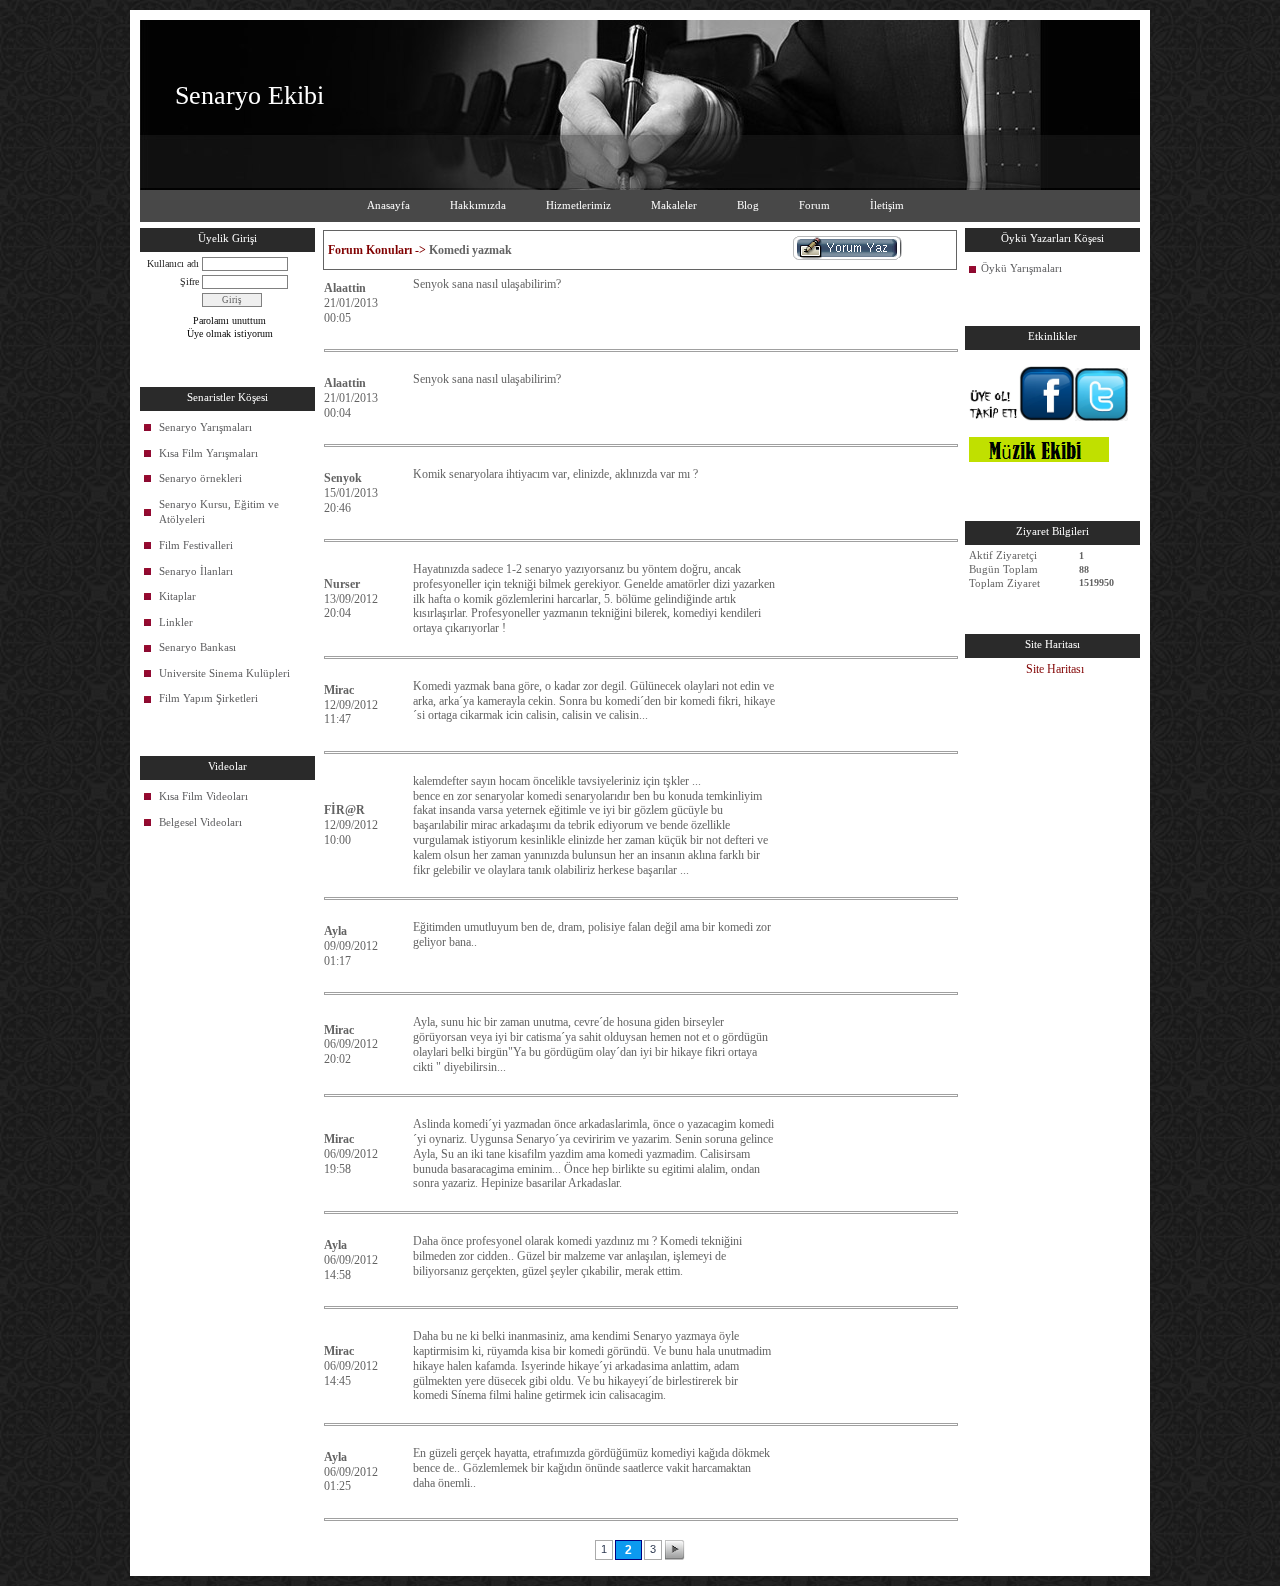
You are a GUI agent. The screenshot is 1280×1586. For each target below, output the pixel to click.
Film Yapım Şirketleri (208, 698)
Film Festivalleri (196, 545)
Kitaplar (177, 596)
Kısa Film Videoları (203, 796)
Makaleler (674, 205)
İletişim (887, 205)
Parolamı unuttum (229, 320)
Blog (748, 205)
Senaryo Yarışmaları (205, 427)
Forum (814, 205)
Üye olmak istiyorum (230, 333)
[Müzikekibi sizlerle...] (1039, 458)
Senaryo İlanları (196, 571)
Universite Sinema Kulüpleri (224, 673)
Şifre (189, 281)
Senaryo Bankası (197, 647)
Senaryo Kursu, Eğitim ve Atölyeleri (219, 512)
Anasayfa (388, 205)
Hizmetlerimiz (578, 205)
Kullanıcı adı (173, 263)
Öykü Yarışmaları (1021, 268)
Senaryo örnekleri (200, 478)
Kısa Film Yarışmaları (208, 453)
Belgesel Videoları (200, 822)
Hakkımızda (478, 205)
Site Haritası (1055, 669)
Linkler (176, 622)
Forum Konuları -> (378, 250)
